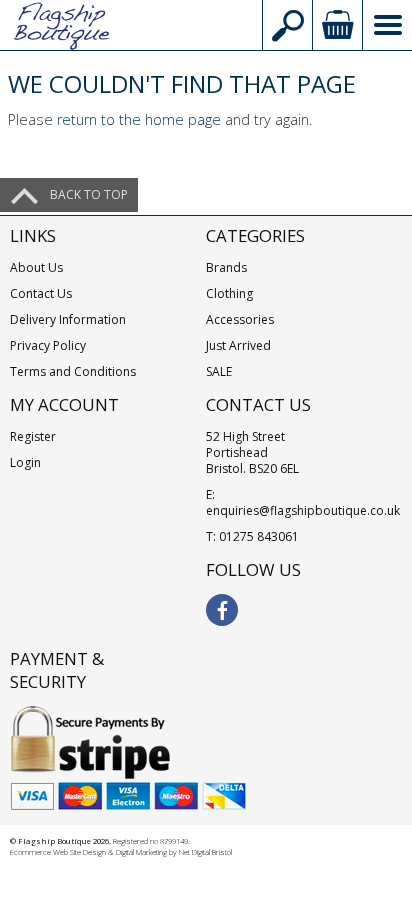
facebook (222, 610)
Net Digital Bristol (205, 852)
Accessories (240, 319)
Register (33, 436)
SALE (219, 371)
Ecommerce (30, 852)
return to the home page (139, 119)
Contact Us (41, 293)
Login (25, 462)
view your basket (337, 25)
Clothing (229, 293)
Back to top (89, 194)
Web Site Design (79, 852)
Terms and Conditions (73, 371)
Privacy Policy (48, 345)
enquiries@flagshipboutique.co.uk (303, 510)
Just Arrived (238, 345)
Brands (226, 267)
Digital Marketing (141, 852)
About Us (36, 267)
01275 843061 (259, 536)
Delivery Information (68, 319)
